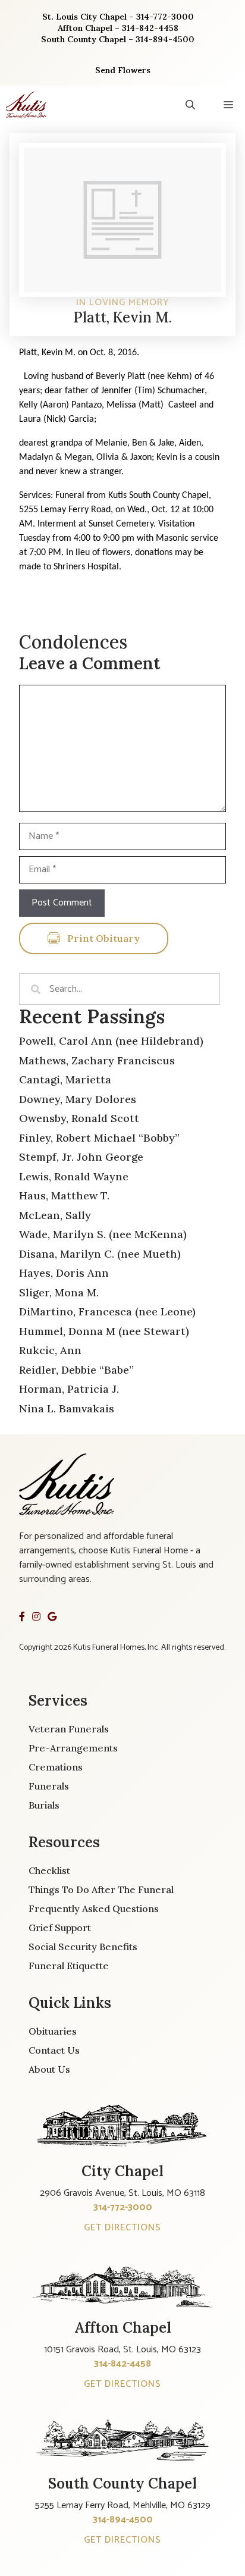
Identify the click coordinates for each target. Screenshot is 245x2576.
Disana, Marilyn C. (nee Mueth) (100, 1254)
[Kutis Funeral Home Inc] (26, 105)
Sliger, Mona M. (59, 1292)
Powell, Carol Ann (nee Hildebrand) (111, 1041)
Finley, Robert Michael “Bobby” (99, 1138)
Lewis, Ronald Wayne (74, 1176)
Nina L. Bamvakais (67, 1408)
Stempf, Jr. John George (81, 1157)
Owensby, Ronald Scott (79, 1118)
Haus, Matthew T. (64, 1195)
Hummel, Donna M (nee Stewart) (104, 1331)
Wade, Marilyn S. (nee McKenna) (103, 1234)
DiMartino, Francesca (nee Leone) (107, 1311)
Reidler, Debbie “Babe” (76, 1370)
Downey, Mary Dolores (78, 1099)
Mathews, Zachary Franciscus (97, 1060)
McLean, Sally (55, 1215)
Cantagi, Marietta (65, 1079)
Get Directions (122, 2228)
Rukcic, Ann (50, 1350)
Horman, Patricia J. (69, 1389)
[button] (190, 105)
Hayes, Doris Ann (64, 1273)
